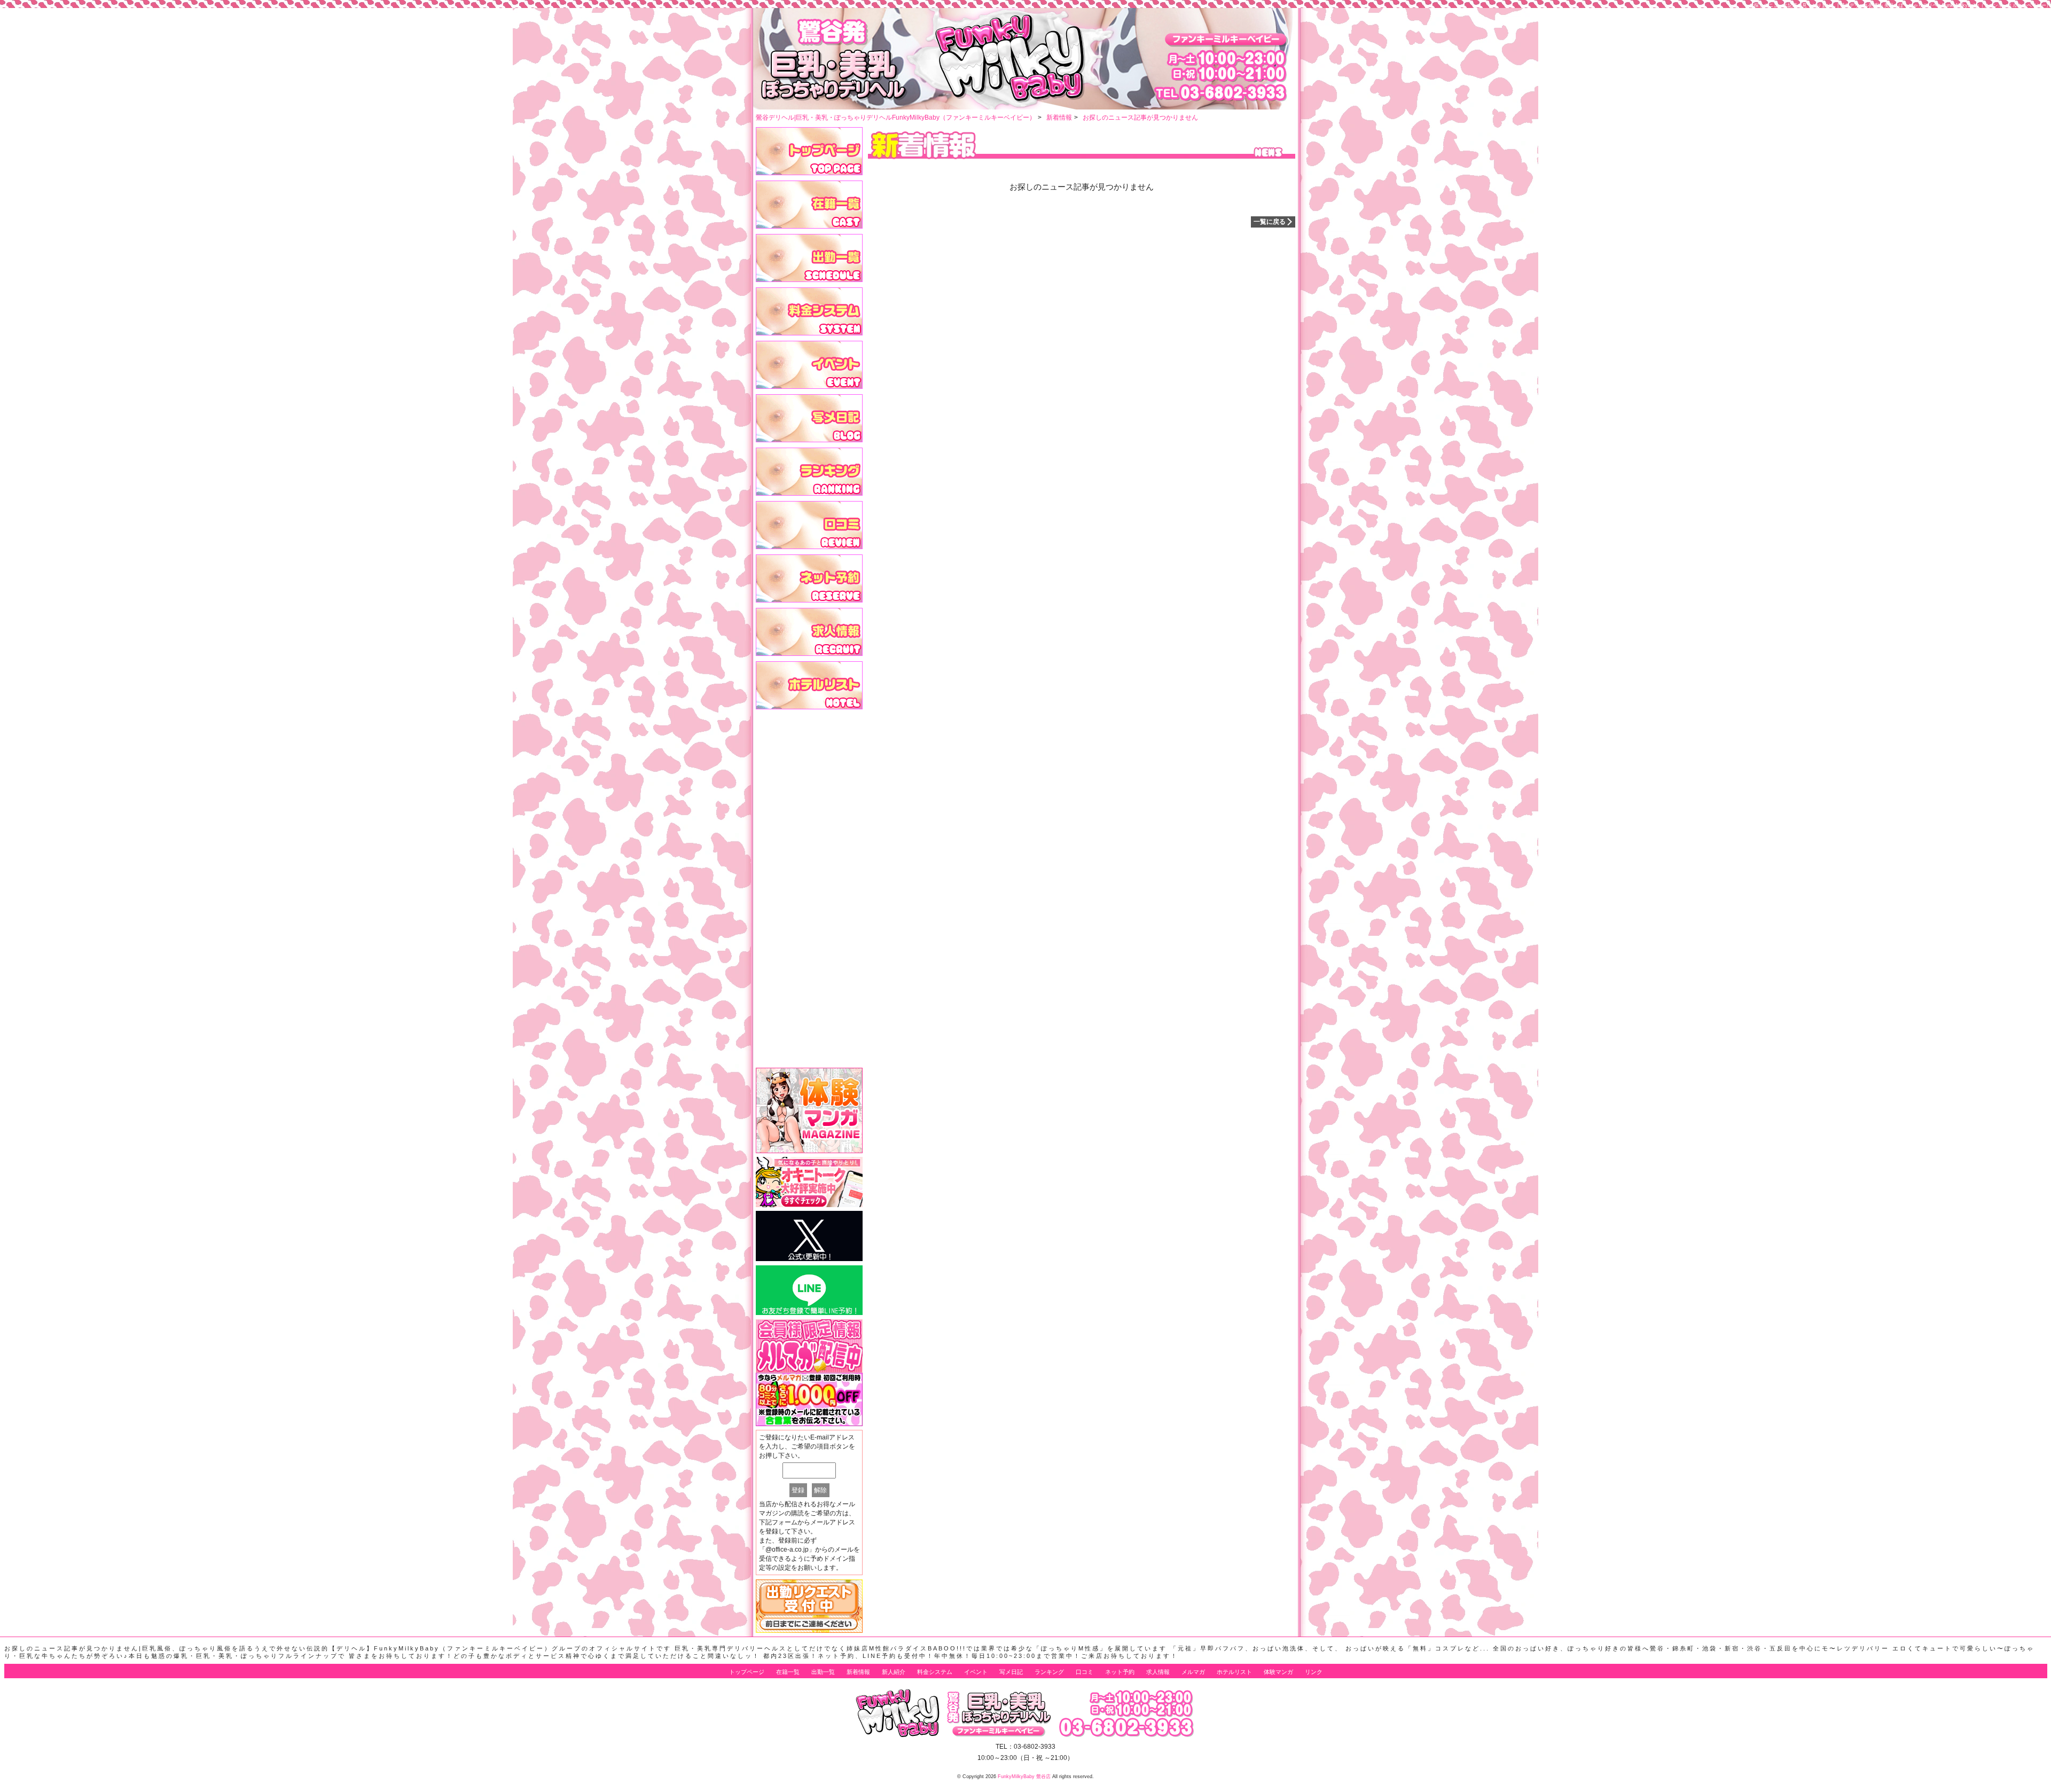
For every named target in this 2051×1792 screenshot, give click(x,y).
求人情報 (1158, 1672)
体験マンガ (1278, 1672)
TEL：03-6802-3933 (1025, 1747)
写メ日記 (1011, 1672)
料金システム (935, 1672)
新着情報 (1059, 118)
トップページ (747, 1672)
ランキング (1049, 1672)
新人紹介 (894, 1672)
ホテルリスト (1234, 1672)
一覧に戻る (1270, 222)
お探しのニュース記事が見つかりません (1140, 118)
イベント (976, 1672)
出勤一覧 (823, 1672)
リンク (1314, 1672)
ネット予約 (1120, 1672)
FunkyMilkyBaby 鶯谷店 (1024, 1777)
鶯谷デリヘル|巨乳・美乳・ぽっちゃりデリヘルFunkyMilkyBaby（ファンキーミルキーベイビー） (896, 118)
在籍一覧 (788, 1672)
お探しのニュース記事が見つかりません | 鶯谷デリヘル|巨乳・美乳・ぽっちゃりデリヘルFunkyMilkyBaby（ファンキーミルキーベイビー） (1900, 5)
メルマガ (1193, 1672)
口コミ (1085, 1672)
